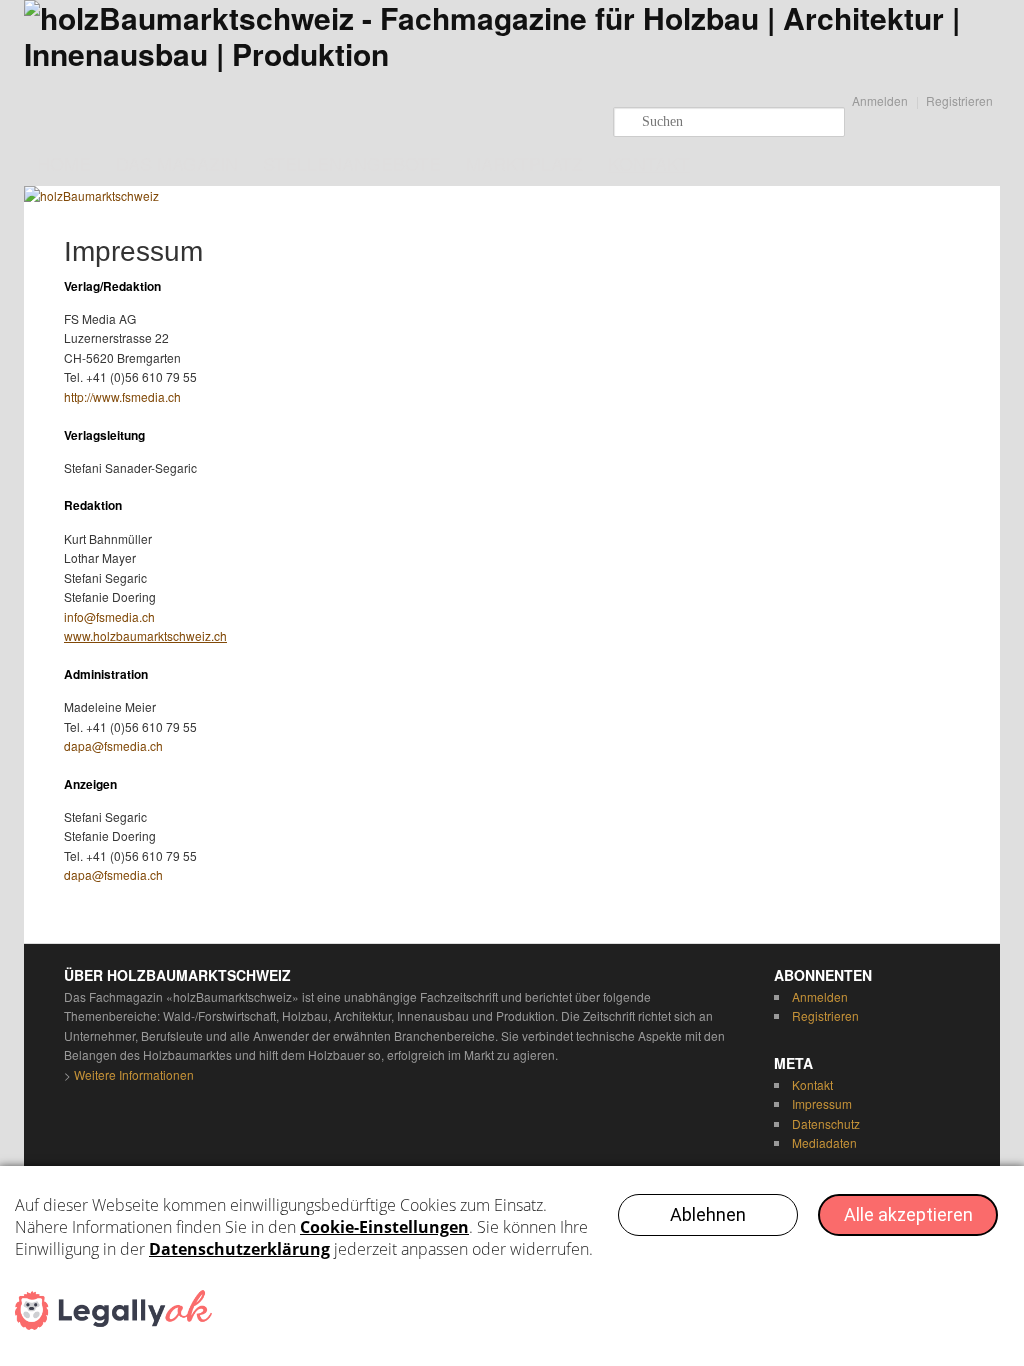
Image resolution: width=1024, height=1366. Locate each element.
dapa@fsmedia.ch (113, 745)
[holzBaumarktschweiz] (512, 53)
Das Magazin (177, 163)
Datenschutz (826, 1123)
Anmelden (880, 100)
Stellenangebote (352, 163)
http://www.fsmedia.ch (122, 396)
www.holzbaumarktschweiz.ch (145, 635)
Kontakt (649, 163)
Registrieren (959, 100)
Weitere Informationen (134, 1074)
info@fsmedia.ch (109, 616)
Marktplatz (524, 163)
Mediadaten (824, 1142)
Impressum (822, 1103)
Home (64, 163)
